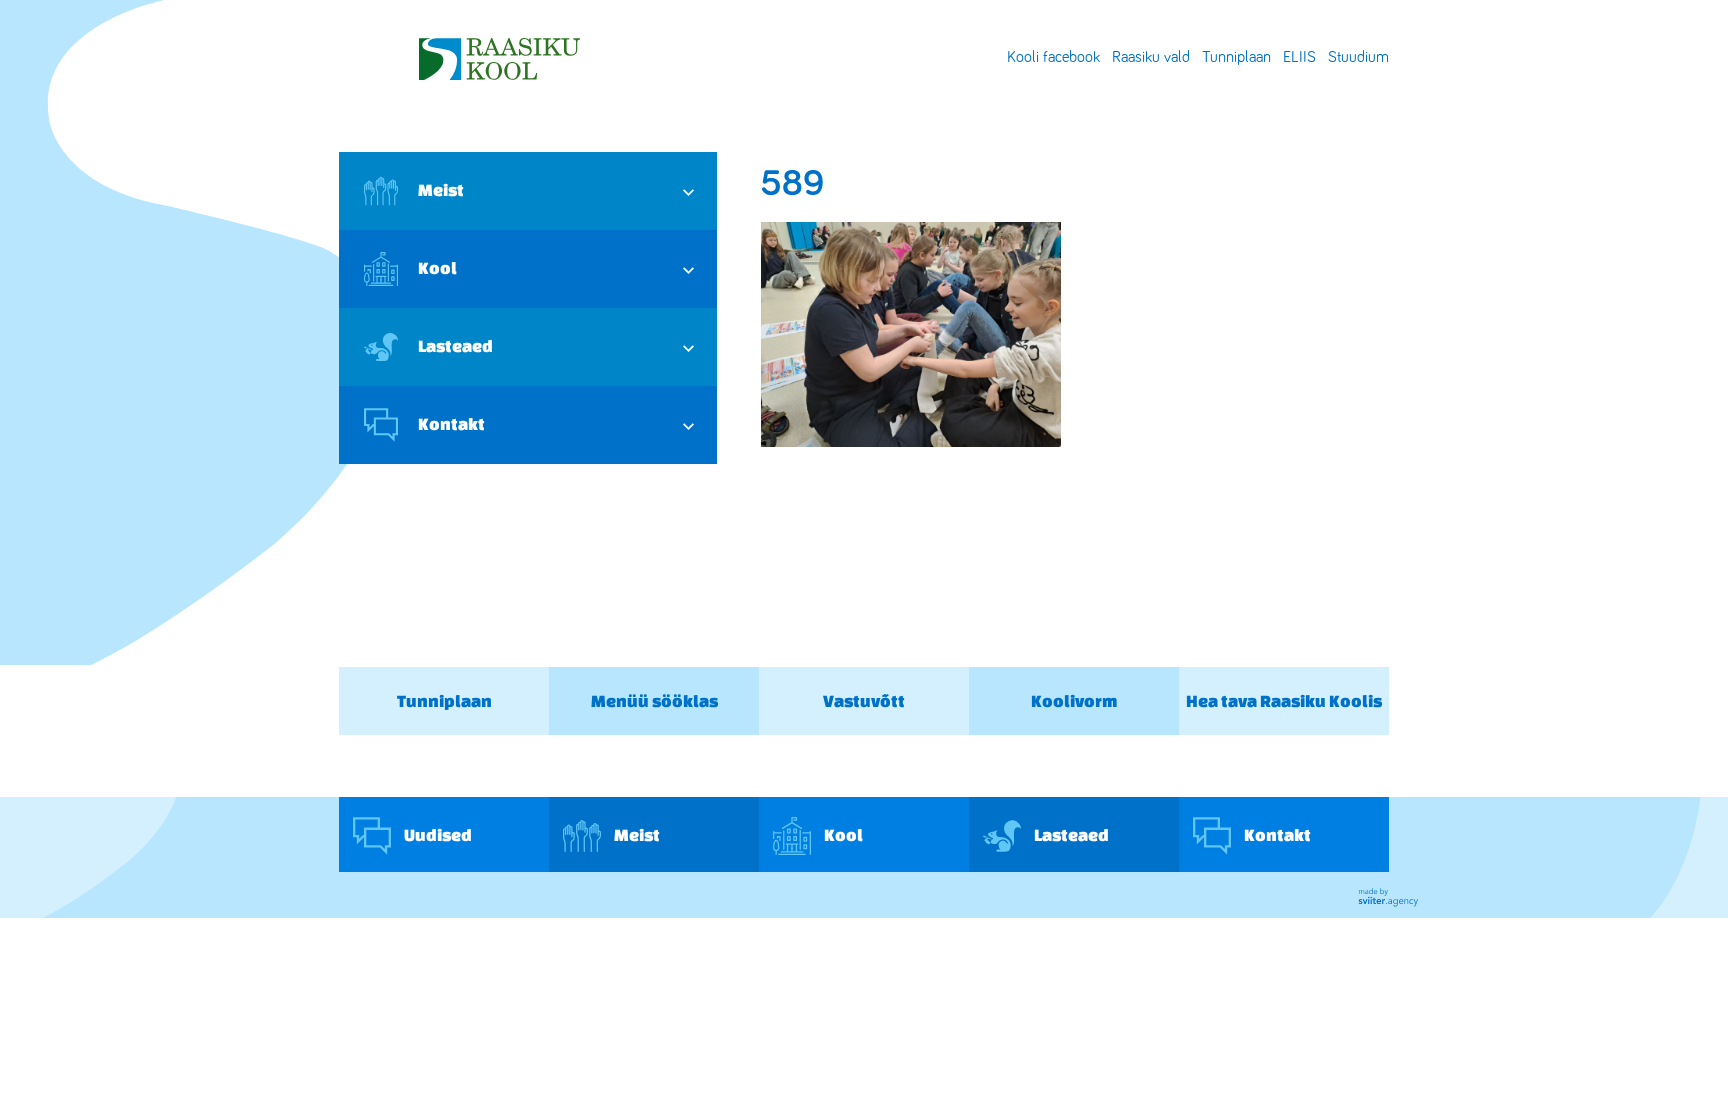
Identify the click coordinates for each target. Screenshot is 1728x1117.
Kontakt (451, 423)
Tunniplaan (1236, 57)
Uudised (436, 833)
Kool (437, 267)
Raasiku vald (1151, 57)
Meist (441, 189)
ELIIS (1299, 57)
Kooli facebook (1053, 57)
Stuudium (1358, 57)
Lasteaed (455, 345)
